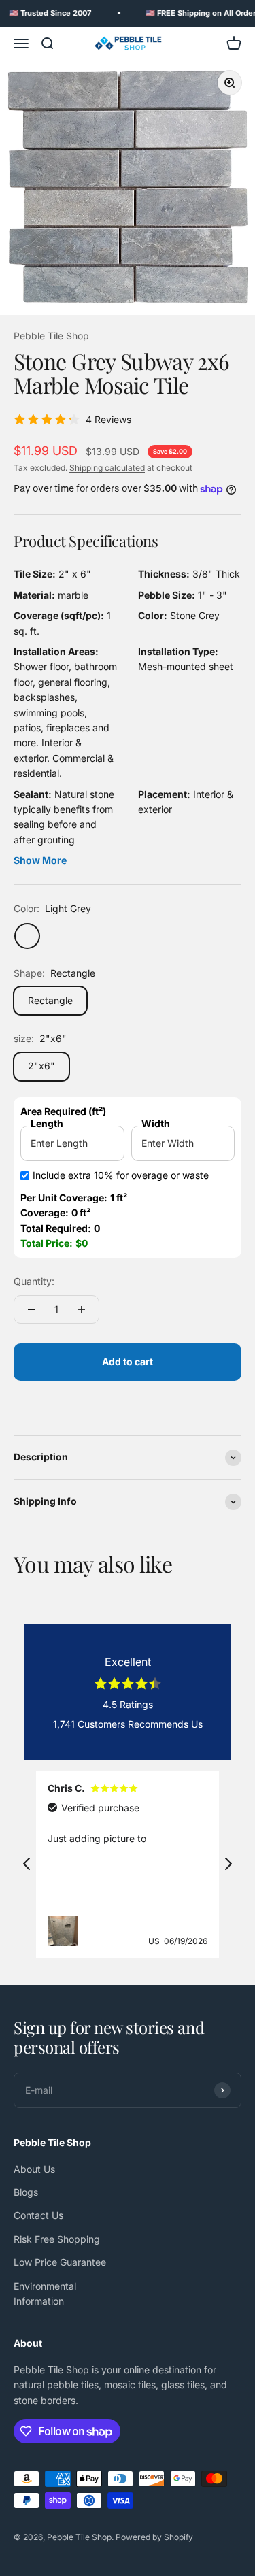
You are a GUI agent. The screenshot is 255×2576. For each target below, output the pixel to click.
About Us (34, 2169)
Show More (40, 860)
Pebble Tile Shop (51, 336)
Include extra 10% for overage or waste (121, 1175)
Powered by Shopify (154, 2537)
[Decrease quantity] (31, 1309)
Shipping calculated (107, 468)
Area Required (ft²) (63, 1111)
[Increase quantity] (82, 1309)
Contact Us (38, 2215)
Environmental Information (45, 2293)
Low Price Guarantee (60, 2262)
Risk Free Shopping (57, 2239)
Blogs (26, 2192)
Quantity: (34, 1281)
